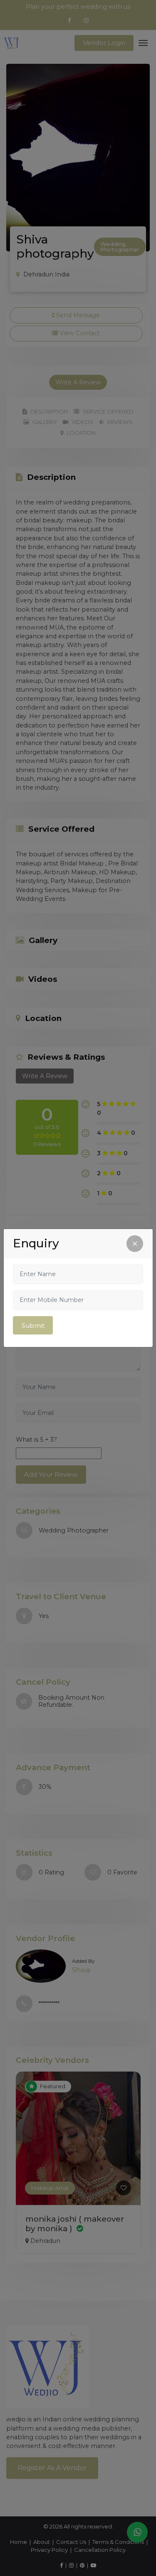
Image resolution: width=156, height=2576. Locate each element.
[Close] (135, 1244)
